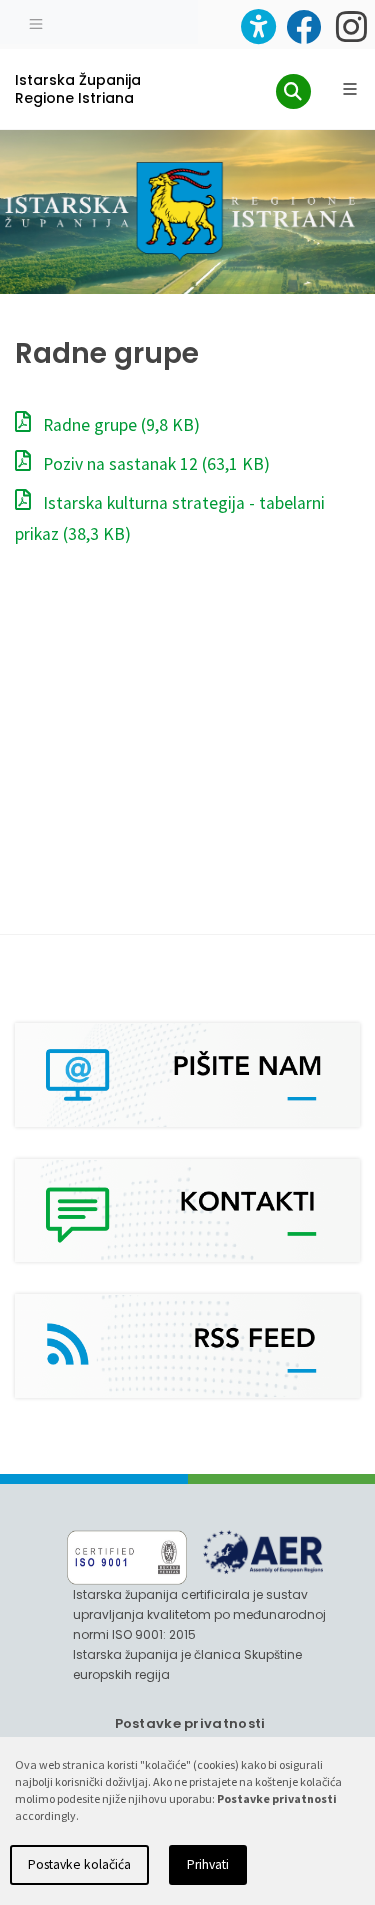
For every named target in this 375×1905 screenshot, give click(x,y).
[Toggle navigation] (36, 22)
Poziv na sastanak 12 (154, 464)
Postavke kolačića (79, 1864)
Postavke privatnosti (190, 1723)
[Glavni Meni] (350, 89)
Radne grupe (119, 425)
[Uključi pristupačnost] (258, 26)
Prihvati (208, 1864)
